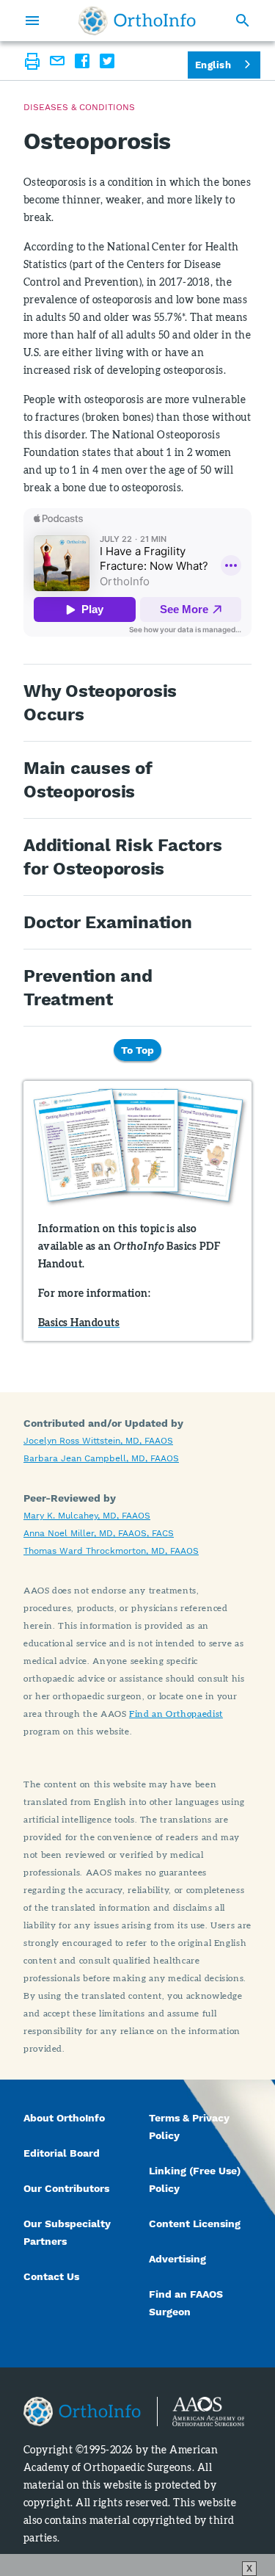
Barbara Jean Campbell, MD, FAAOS (101, 1458)
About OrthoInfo (64, 2118)
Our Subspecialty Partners (67, 2232)
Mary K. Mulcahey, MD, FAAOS (87, 1516)
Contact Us (51, 2276)
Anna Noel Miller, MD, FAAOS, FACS (99, 1533)
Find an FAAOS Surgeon (186, 2303)
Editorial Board (62, 2153)
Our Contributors (68, 2188)
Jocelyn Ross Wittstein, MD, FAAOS (98, 1441)
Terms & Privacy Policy (189, 2127)
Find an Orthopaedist (176, 1714)
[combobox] (224, 65)
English (213, 65)
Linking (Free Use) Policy (195, 2179)
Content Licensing (195, 2224)
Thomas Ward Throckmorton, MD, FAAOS (111, 1551)
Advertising (177, 2259)
